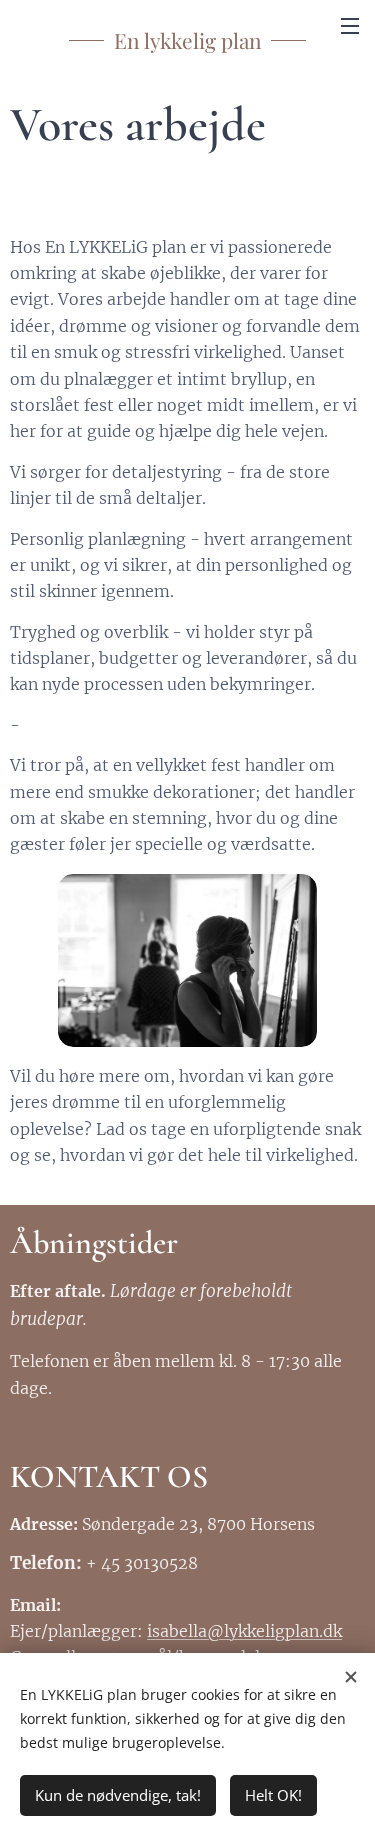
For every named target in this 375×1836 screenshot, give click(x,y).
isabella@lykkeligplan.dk (244, 1631)
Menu (350, 25)
